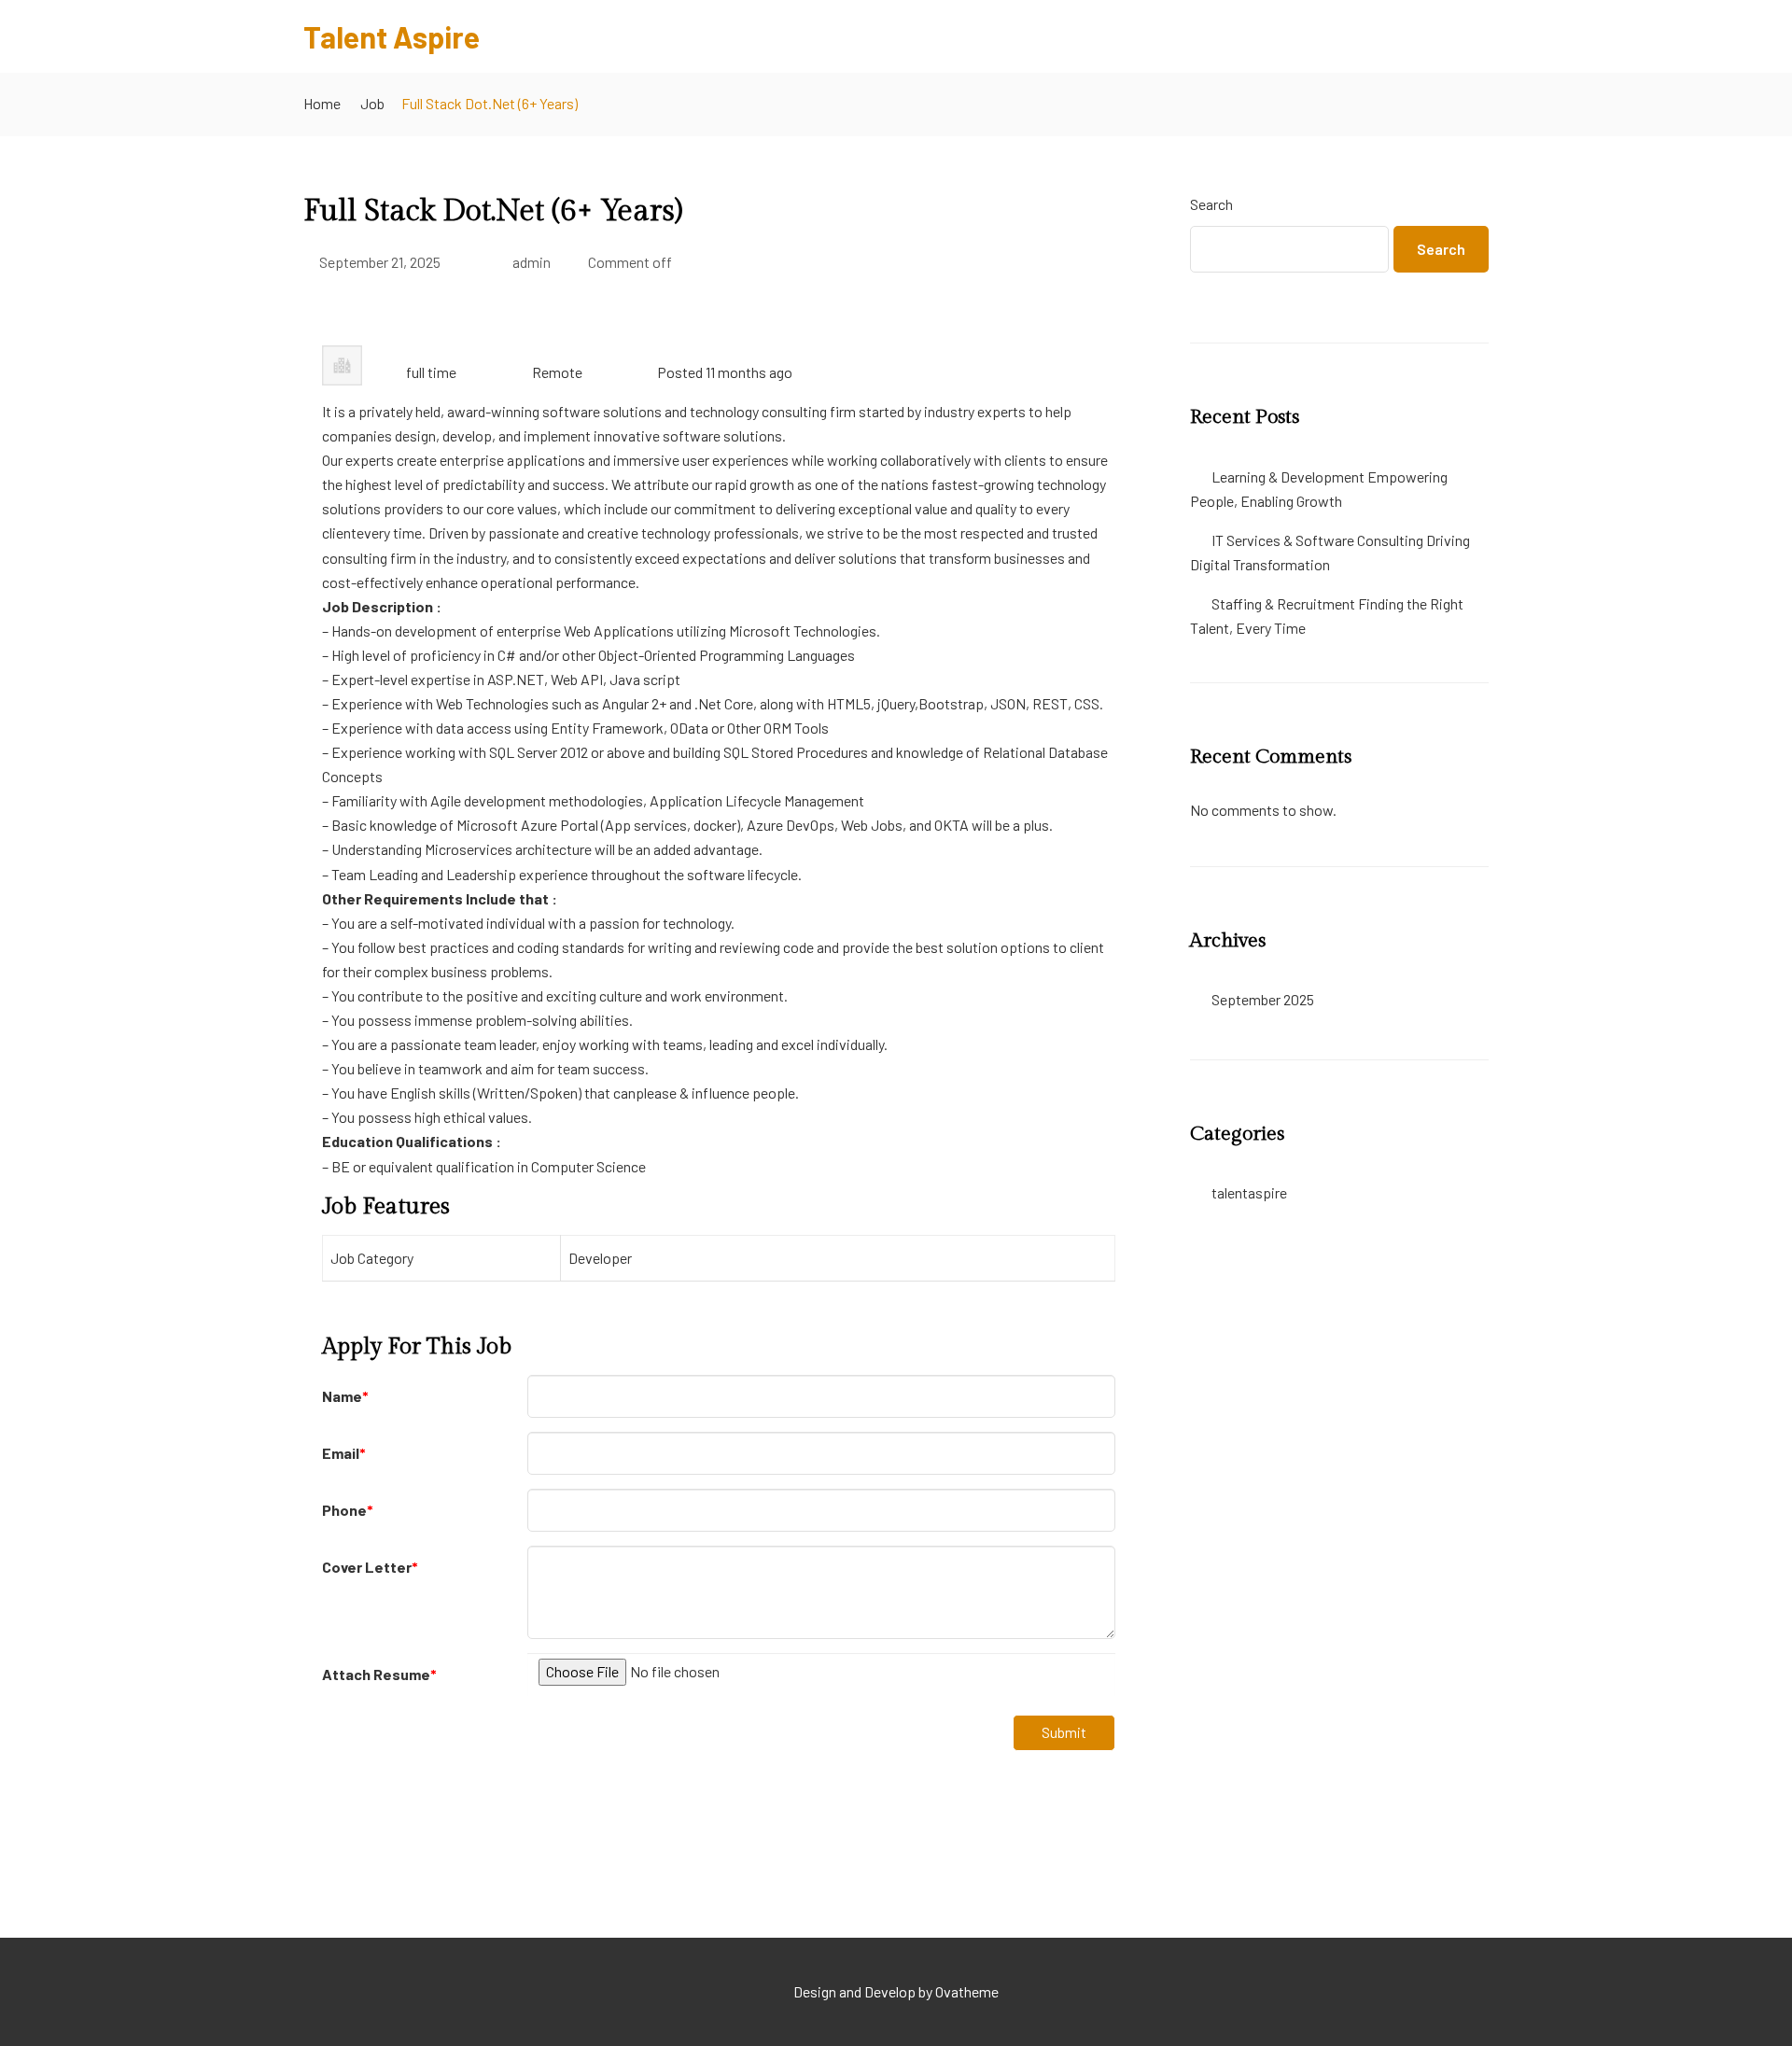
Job (372, 103)
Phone (348, 1510)
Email (344, 1453)
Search (1211, 204)
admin (532, 262)
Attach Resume (379, 1674)
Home (322, 103)
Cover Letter (370, 1567)
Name (345, 1396)
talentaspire (1249, 1192)
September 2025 (1263, 999)
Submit (1064, 1732)
